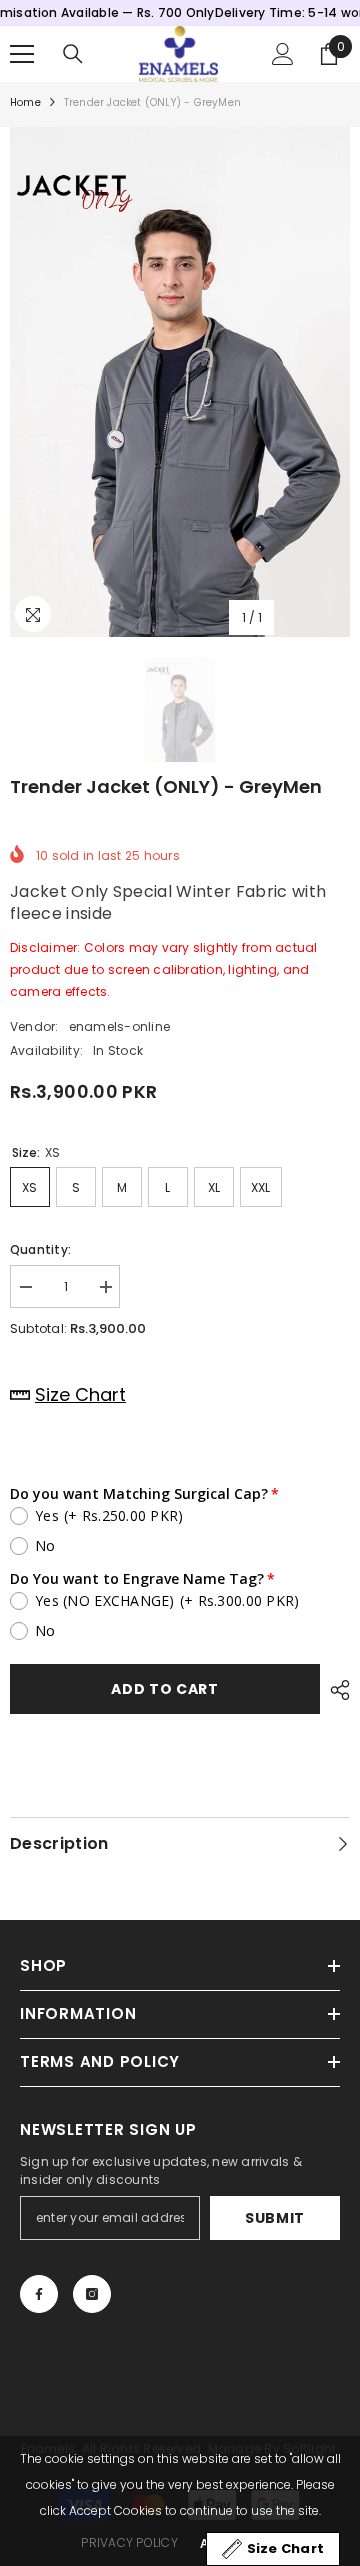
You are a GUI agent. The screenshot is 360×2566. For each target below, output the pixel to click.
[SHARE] (335, 1690)
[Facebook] (39, 2294)
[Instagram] (92, 2294)
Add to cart (165, 1689)
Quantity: (40, 1249)
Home (25, 102)
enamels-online (119, 1026)
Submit (275, 2218)
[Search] (73, 54)
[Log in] (283, 54)
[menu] (22, 54)
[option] (180, 382)
